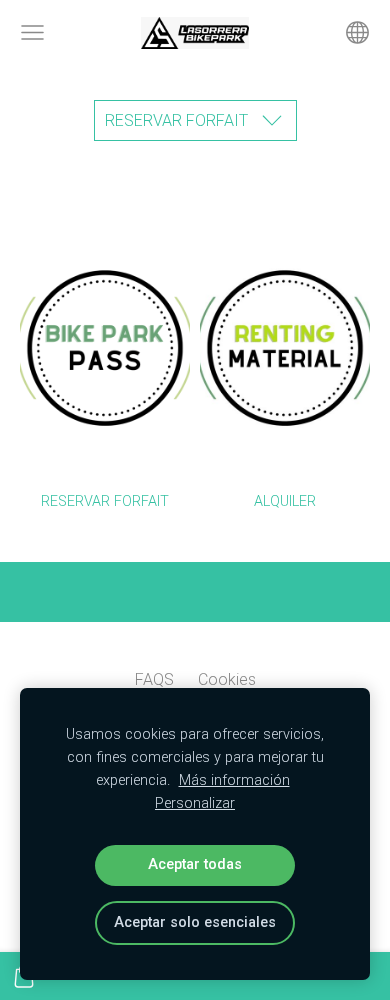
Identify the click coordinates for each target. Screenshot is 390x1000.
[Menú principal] (32, 32)
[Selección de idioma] (357, 32)
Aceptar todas (195, 864)
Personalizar (195, 803)
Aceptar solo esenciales (195, 922)
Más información (234, 780)
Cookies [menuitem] (227, 679)
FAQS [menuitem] (154, 679)
